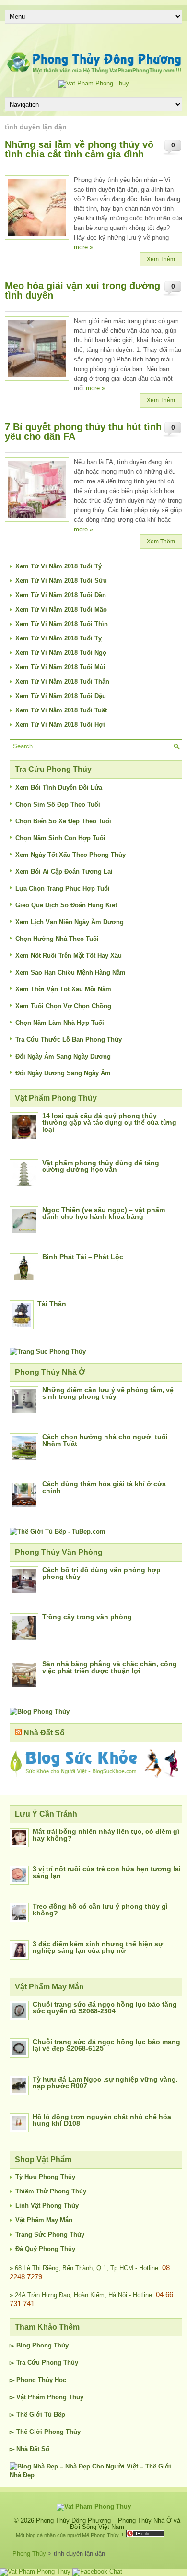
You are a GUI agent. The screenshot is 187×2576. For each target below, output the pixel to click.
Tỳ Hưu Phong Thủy (45, 2177)
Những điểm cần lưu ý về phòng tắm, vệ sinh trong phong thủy (108, 1393)
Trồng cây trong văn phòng (87, 1617)
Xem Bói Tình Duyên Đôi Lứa (59, 788)
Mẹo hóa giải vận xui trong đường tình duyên (82, 290)
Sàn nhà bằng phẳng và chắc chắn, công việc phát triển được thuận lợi (110, 1667)
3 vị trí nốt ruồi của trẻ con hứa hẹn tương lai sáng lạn (107, 1872)
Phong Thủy (50, 2345)
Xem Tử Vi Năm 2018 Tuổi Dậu (61, 696)
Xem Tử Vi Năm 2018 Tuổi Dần (61, 595)
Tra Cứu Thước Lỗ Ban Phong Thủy (69, 1040)
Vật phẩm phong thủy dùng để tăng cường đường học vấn (101, 1166)
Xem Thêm (161, 259)
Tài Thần (52, 1304)
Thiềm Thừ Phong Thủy (51, 2191)
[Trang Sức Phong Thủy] (48, 1352)
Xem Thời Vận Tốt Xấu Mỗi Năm (63, 989)
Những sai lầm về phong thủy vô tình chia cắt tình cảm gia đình (79, 149)
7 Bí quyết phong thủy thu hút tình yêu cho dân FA (83, 432)
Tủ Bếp (55, 2414)
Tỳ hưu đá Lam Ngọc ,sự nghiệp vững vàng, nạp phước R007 (105, 2082)
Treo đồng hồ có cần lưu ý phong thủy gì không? (100, 1910)
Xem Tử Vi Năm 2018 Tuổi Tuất (61, 710)
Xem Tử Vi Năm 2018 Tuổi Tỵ (58, 638)
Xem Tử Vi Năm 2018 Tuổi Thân (62, 681)
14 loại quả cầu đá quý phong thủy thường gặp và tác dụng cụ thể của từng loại (109, 1122)
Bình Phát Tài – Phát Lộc (83, 1257)
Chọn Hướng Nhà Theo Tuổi (57, 939)
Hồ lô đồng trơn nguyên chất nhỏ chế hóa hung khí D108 (102, 2120)
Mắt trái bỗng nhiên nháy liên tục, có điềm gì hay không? (106, 1835)
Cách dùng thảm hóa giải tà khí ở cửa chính (104, 1487)
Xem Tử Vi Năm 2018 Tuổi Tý (58, 566)
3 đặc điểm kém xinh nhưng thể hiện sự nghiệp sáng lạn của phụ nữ (98, 1947)
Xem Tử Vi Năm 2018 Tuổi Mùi (60, 667)
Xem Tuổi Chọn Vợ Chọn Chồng (63, 1006)
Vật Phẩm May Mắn (44, 2220)
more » (83, 247)
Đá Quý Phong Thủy (45, 2249)
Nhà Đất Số (44, 1733)
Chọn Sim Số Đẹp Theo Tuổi (58, 804)
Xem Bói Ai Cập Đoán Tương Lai (64, 872)
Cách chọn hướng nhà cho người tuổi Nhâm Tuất (105, 1440)
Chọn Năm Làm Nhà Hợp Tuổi (60, 1023)
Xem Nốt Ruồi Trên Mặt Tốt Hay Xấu (69, 956)
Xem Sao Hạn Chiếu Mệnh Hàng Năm (70, 972)
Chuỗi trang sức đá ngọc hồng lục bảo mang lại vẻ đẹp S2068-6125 (106, 2045)
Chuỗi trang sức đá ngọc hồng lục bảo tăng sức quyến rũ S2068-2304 (105, 2008)
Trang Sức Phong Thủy (50, 2234)
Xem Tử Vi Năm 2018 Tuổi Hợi (60, 725)
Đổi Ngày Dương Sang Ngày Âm (63, 1073)
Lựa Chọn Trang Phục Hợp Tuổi (63, 888)
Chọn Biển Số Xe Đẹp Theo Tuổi (63, 821)
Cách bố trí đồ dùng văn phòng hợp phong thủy (101, 1573)
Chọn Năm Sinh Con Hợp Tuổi (60, 838)
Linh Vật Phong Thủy (47, 2206)
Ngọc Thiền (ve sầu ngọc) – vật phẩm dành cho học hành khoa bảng (104, 1213)
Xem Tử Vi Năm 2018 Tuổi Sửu (61, 581)
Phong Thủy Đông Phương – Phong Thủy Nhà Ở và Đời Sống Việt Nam (108, 2524)
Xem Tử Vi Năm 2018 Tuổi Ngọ (61, 653)
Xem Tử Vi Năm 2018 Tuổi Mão (61, 609)
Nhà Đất (28, 2449)
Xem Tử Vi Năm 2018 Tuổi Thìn (62, 624)
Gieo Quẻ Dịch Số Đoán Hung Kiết (66, 905)
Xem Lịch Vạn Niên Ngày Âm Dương (70, 922)
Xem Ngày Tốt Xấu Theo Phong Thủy (70, 855)
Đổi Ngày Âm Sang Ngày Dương (63, 1056)
